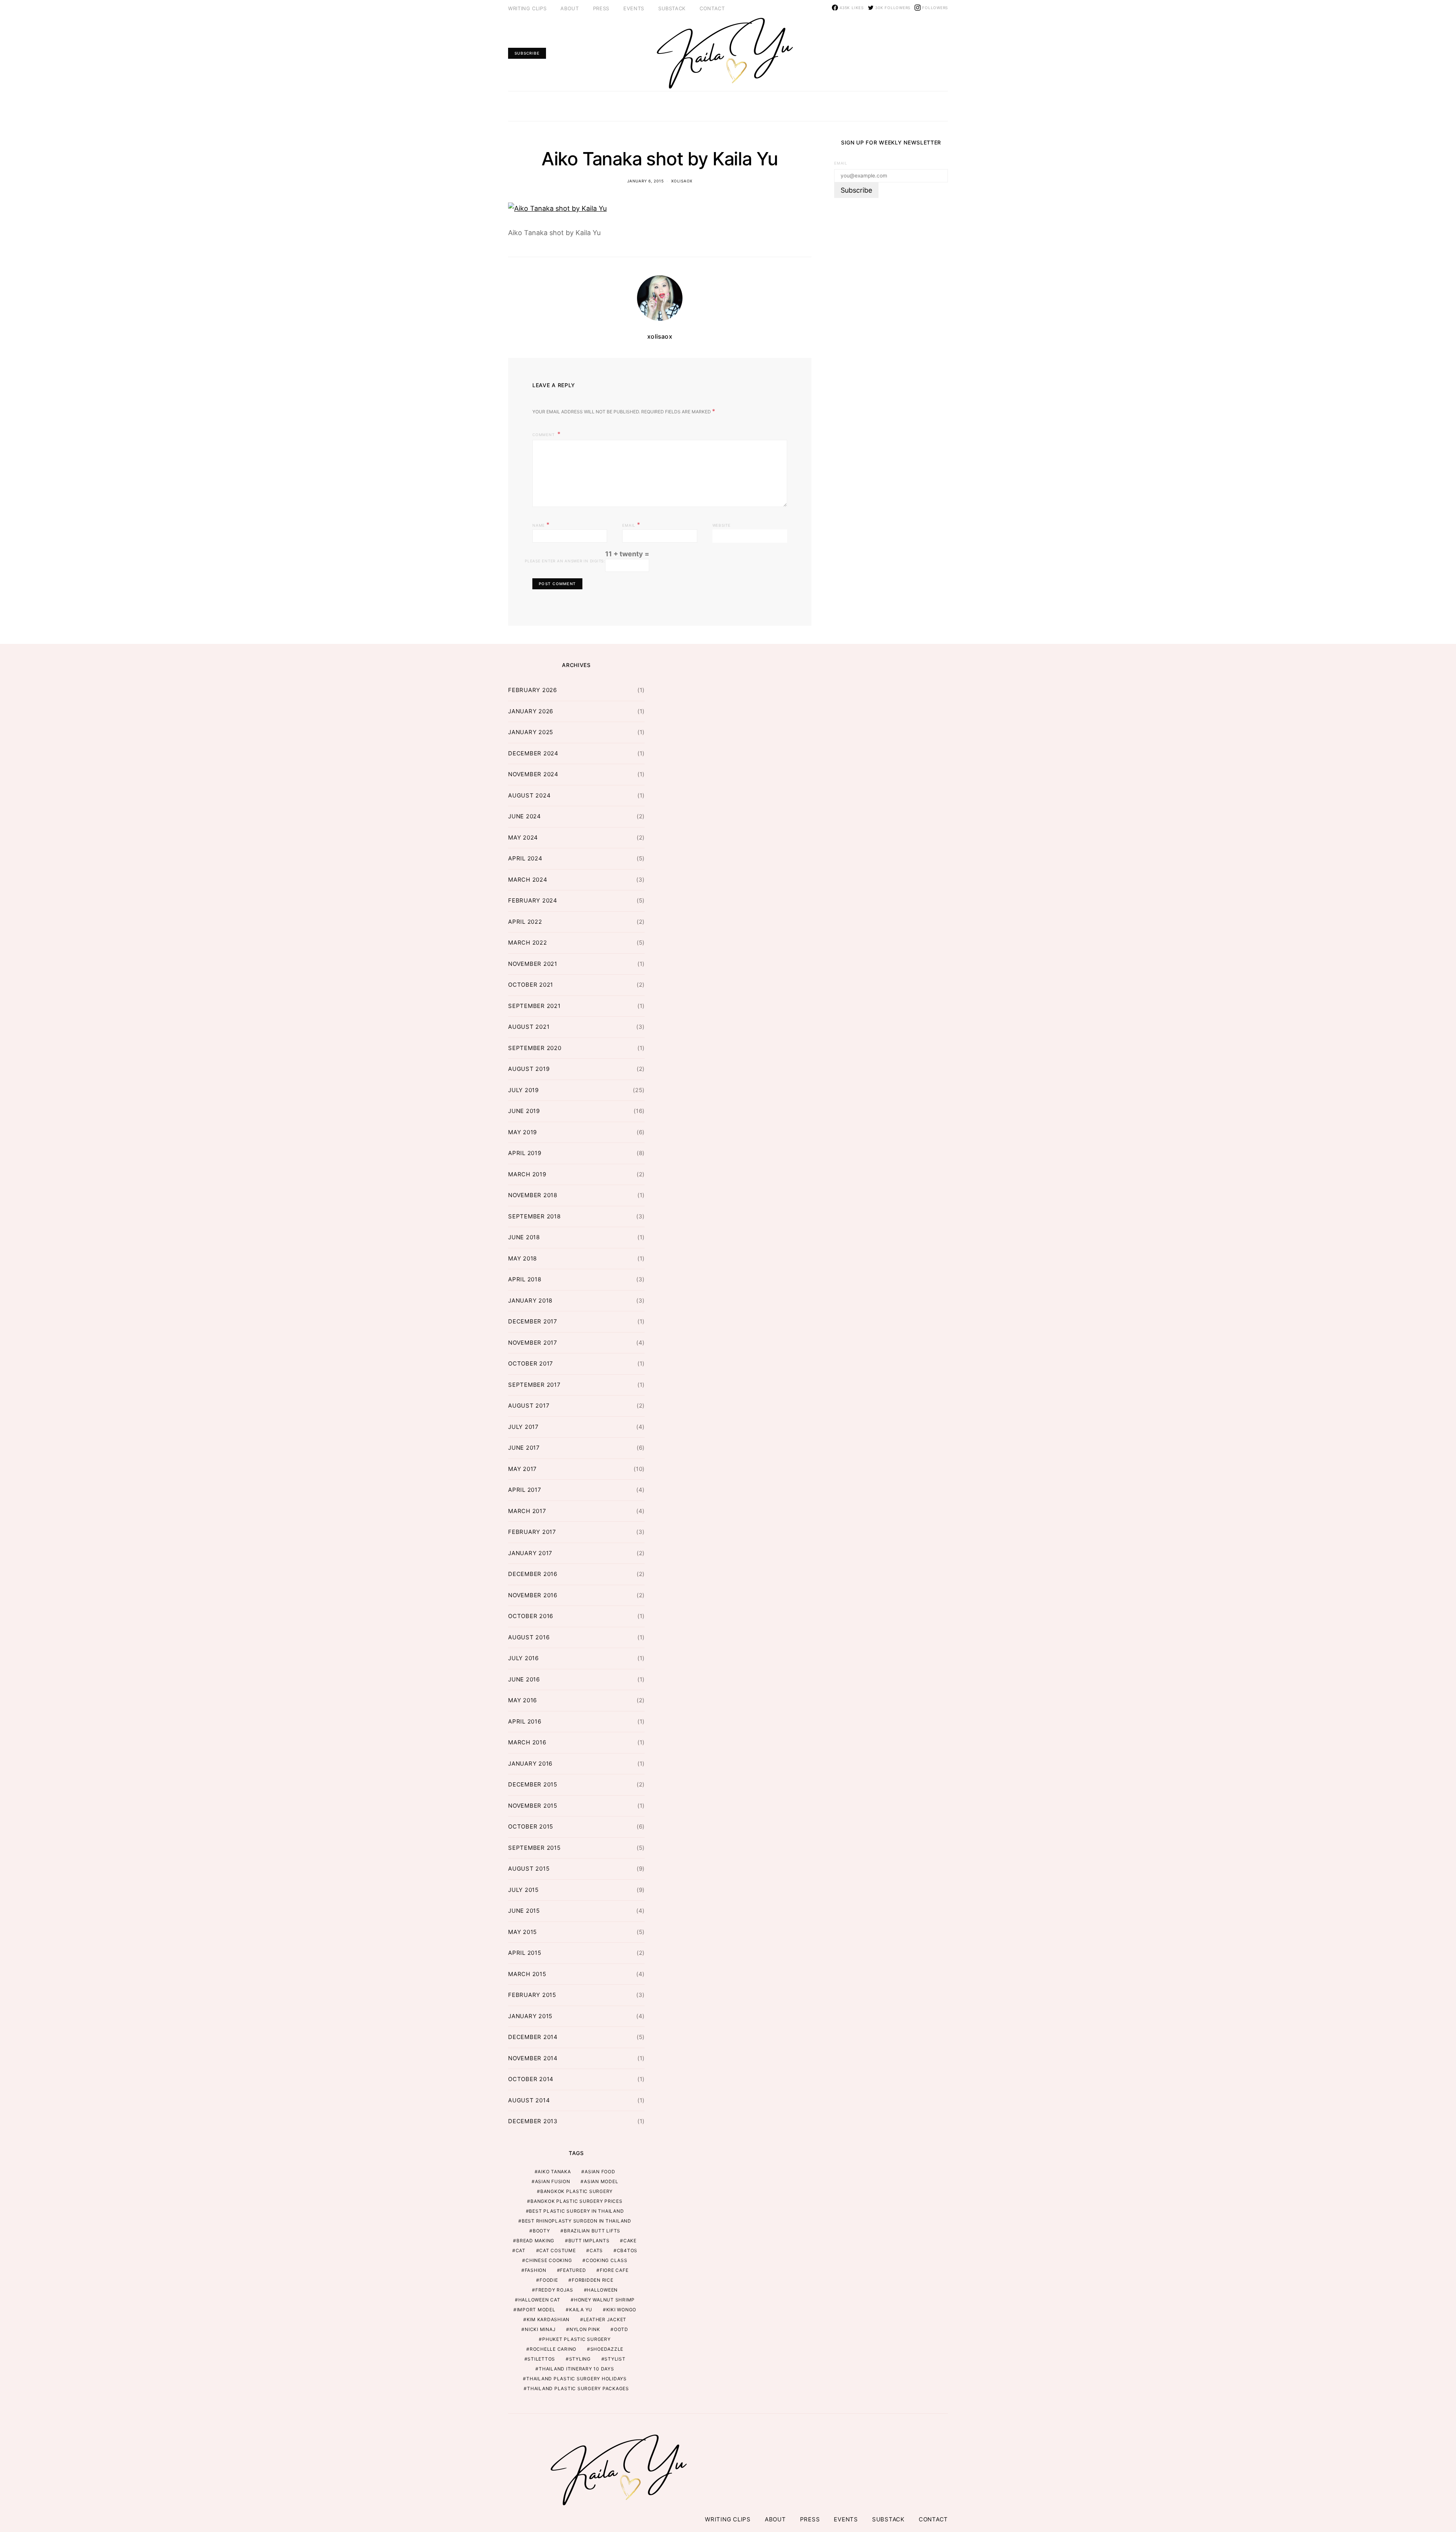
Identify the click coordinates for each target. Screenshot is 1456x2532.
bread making (535, 2241)
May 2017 (522, 1469)
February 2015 (532, 1995)
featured (573, 2270)
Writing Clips (527, 8)
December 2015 (533, 1784)
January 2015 (530, 2016)
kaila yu (581, 2310)
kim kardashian (548, 2319)
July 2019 (523, 1090)
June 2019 (524, 1111)
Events (634, 8)
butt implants (589, 2241)
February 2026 (533, 690)
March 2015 (527, 1974)
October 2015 (531, 1826)
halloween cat (539, 2300)
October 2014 (531, 2079)
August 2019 (529, 1069)
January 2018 (530, 1301)
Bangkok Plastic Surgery (577, 2191)
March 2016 (527, 1742)
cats (596, 2250)
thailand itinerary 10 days (577, 2369)
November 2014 (533, 2058)
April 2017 (525, 1490)
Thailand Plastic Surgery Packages (578, 2388)
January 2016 (530, 1764)
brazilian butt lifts (592, 2231)
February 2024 (533, 900)
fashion (536, 2270)
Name (541, 524)
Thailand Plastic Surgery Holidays (577, 2379)
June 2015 (524, 1911)
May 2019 (522, 1132)
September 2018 (534, 1216)
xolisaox (682, 181)
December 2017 (533, 1321)
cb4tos (627, 2250)
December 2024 (533, 753)
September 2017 (534, 1385)
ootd (621, 2329)
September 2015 (534, 1848)
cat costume (557, 2250)
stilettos (541, 2359)
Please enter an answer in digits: (565, 561)
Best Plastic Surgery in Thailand (576, 2211)
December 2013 (533, 2121)
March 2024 (528, 880)
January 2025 (531, 732)
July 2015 (523, 1890)
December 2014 (533, 2037)
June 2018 (524, 1237)
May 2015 (522, 1932)
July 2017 (523, 1427)
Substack (672, 8)
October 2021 (531, 985)
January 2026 (531, 711)
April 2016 (525, 1721)
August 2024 (529, 795)
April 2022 (525, 922)
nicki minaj (540, 2329)
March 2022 (528, 943)
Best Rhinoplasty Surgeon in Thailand (577, 2221)
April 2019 (525, 1153)
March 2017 (527, 1511)
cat (521, 2250)
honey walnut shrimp (604, 2300)
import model (536, 2310)
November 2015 (533, 1806)
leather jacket (605, 2319)
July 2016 (523, 1658)
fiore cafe (614, 2270)
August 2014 (529, 2100)
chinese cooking (549, 2260)
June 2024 (525, 816)
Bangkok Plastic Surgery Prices (577, 2201)
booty (541, 2231)
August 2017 (529, 1406)
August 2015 (529, 1869)
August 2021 (529, 1027)
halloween (602, 2290)
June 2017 (524, 1448)
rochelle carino (553, 2349)
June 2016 (524, 1679)
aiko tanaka (554, 2172)
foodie (549, 2280)
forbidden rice (593, 2280)
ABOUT (570, 8)
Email (631, 524)
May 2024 (523, 837)
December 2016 (533, 1574)
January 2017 (530, 1553)
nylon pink (585, 2329)
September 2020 (535, 1048)
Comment (544, 435)
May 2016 (522, 1700)
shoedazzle (607, 2349)
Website (722, 525)
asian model (601, 2181)
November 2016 (533, 1595)
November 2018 (533, 1195)
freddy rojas (554, 2290)
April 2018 (525, 1279)
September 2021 (534, 1006)
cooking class (607, 2260)
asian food (600, 2172)
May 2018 (522, 1258)
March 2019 (527, 1174)
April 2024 (525, 858)
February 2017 (532, 1532)
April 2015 (525, 1953)
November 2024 (533, 774)
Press (601, 8)
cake (630, 2241)
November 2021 (533, 964)
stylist (615, 2359)
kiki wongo (621, 2310)
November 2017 (533, 1343)
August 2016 (529, 1637)
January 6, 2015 (645, 181)
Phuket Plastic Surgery (577, 2339)
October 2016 (531, 1616)
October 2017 (531, 1363)
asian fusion (553, 2181)
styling (580, 2359)
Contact (712, 8)
